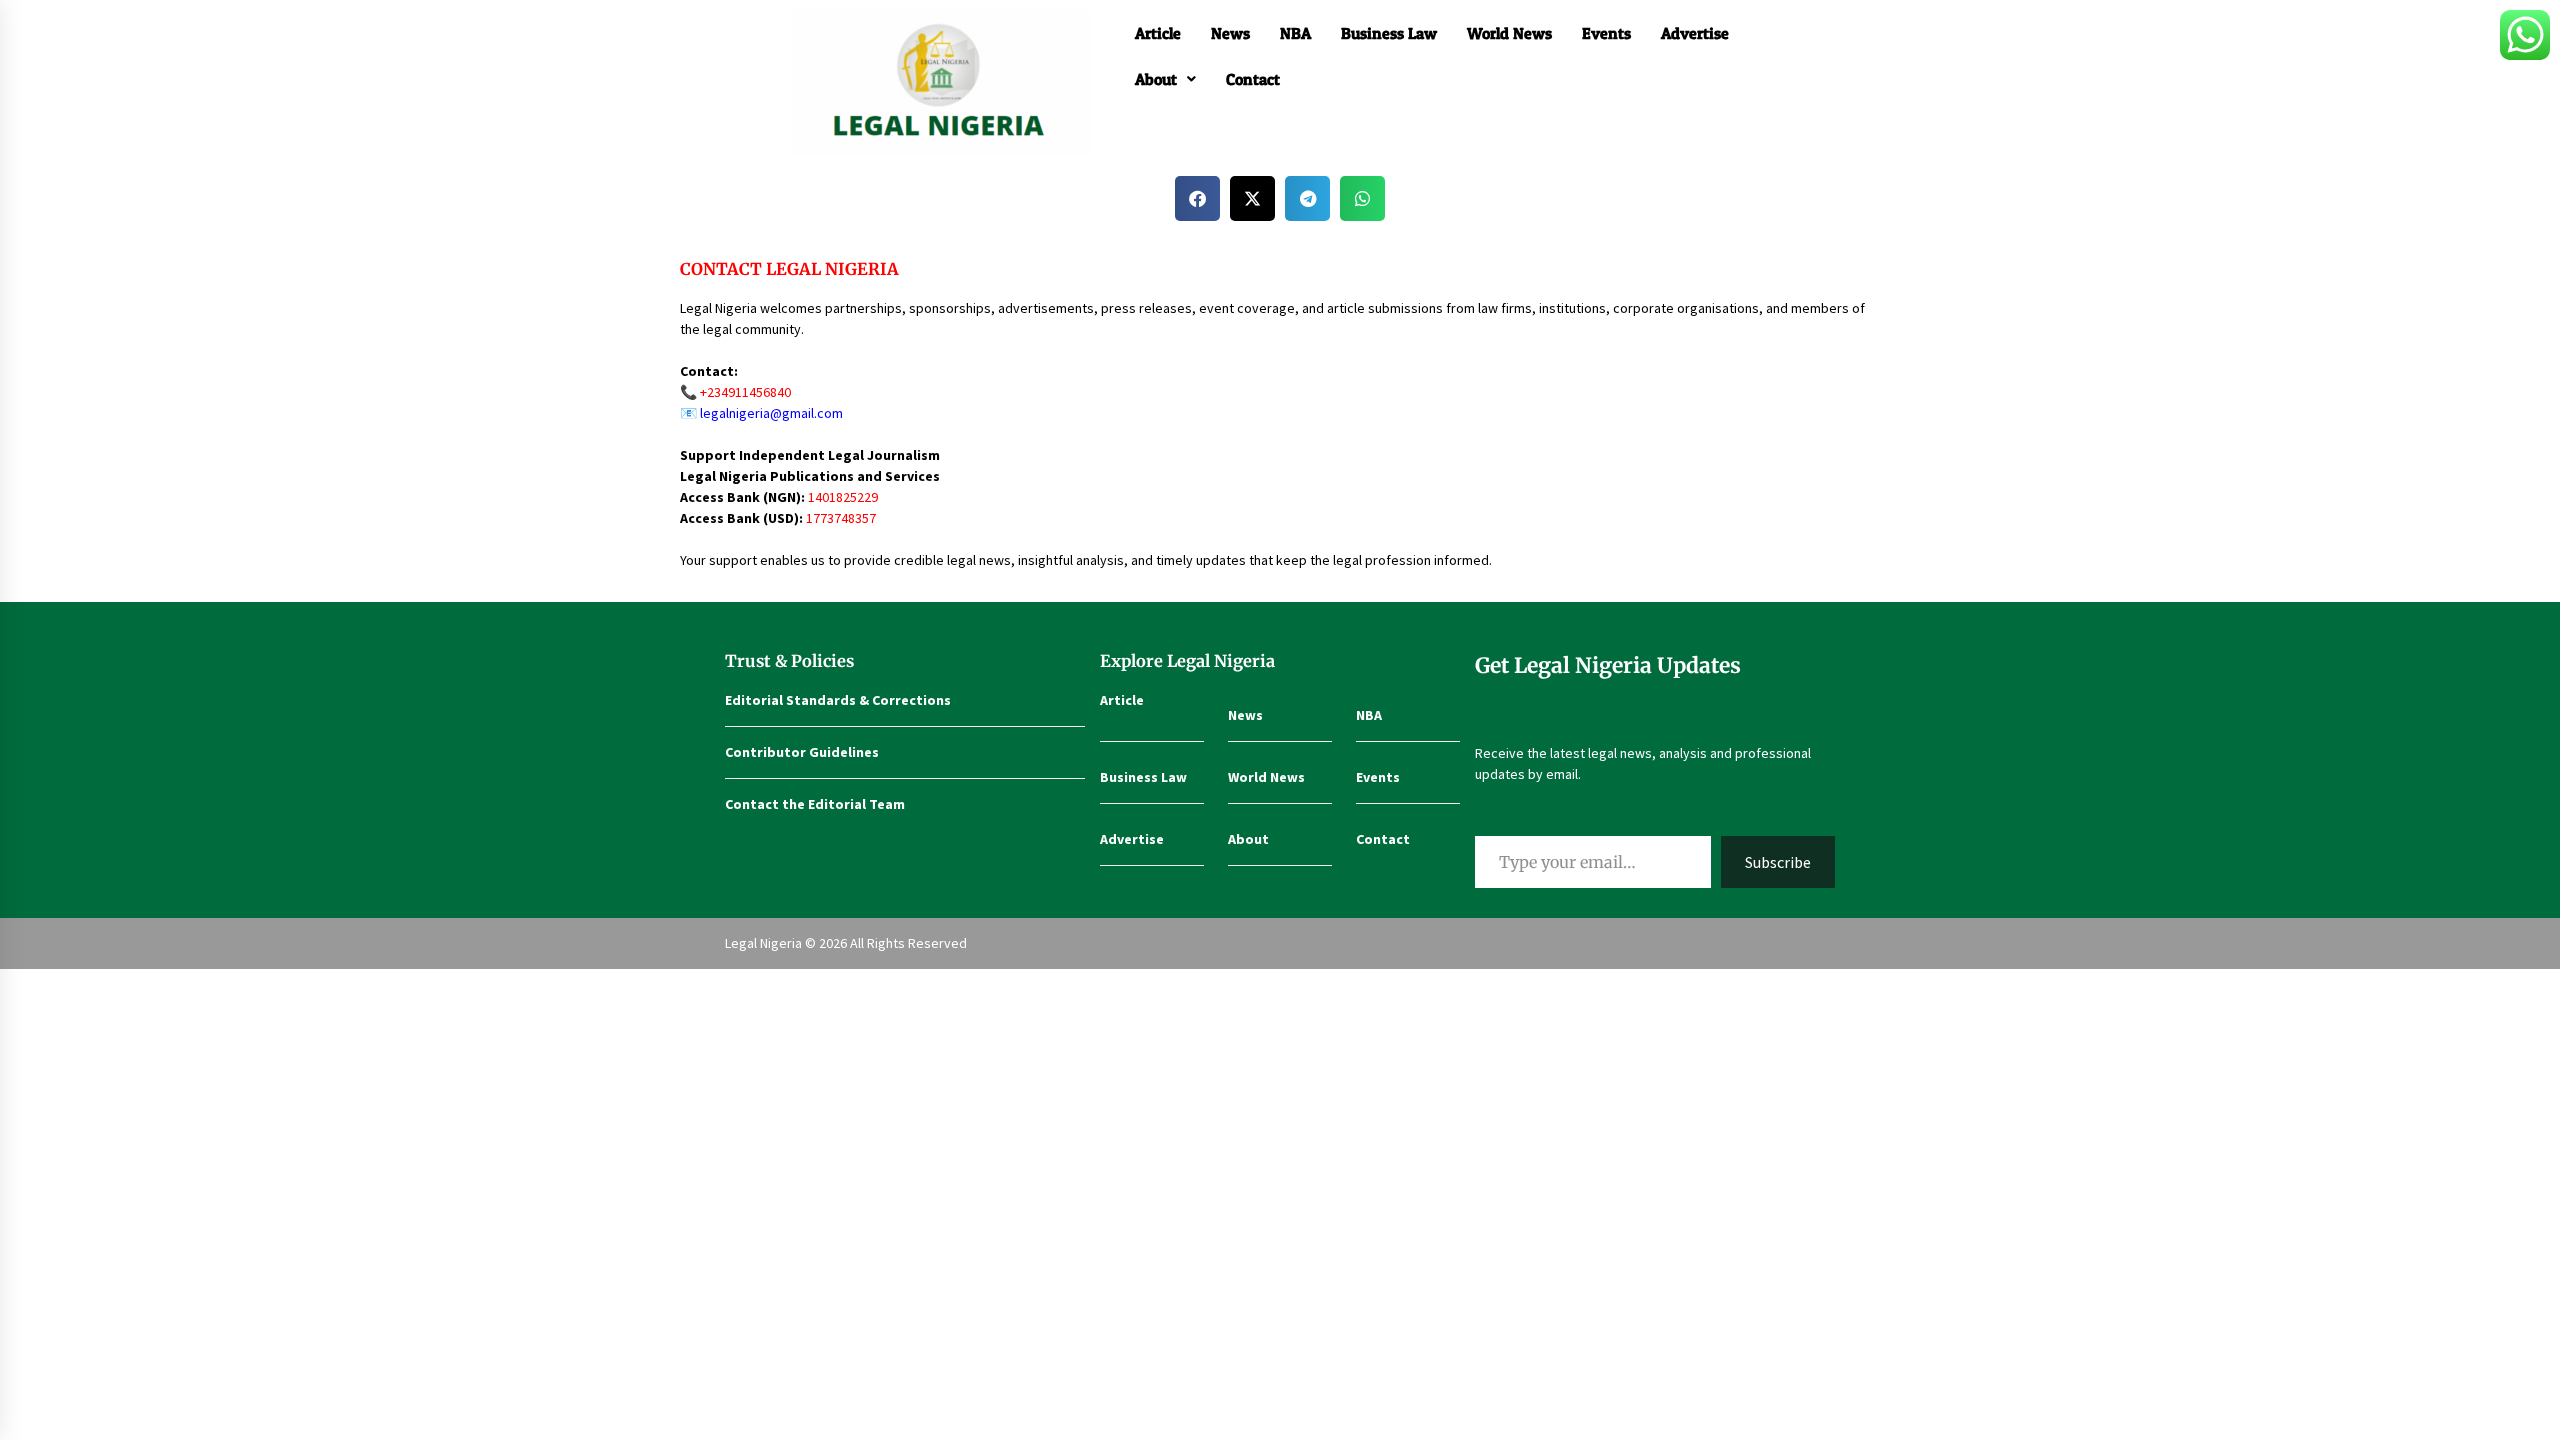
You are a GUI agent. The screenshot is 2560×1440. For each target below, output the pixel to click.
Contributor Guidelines (802, 752)
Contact (1253, 79)
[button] (1165, 79)
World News (1509, 33)
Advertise (1695, 33)
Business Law (1389, 33)
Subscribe (1778, 862)
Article (1158, 33)
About (1156, 79)
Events (1606, 33)
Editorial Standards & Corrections (838, 700)
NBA (1295, 33)
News (1230, 33)
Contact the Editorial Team (815, 804)
